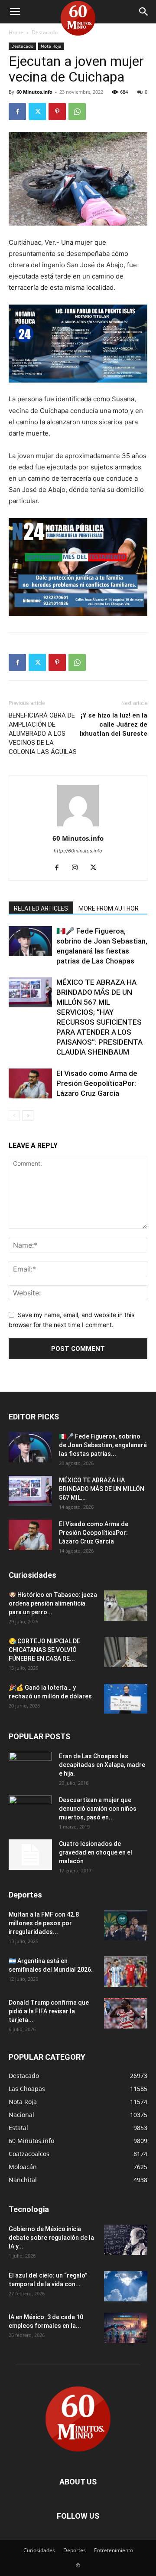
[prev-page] (14, 1116)
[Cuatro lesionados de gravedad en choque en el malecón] (30, 1855)
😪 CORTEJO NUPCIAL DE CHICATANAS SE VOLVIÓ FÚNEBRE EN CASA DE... (44, 1650)
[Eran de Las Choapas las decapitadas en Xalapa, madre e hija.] (30, 1767)
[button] (15, 12)
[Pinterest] (57, 111)
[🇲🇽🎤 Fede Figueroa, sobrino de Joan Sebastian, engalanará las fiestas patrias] (30, 941)
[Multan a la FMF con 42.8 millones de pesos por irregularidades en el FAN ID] (126, 1925)
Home (16, 32)
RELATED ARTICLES (41, 908)
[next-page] (28, 1116)
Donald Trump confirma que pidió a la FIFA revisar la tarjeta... (49, 2011)
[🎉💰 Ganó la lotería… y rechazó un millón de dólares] (126, 1698)
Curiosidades (39, 2550)
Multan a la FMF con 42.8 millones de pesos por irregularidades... (44, 1923)
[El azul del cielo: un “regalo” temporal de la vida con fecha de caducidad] (126, 2286)
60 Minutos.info (34, 92)
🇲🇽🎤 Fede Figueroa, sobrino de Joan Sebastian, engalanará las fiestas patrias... (103, 1445)
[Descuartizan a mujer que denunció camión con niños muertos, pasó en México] (30, 1811)
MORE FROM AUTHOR (109, 908)
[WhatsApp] (77, 111)
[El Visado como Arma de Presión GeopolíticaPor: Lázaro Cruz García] (30, 1083)
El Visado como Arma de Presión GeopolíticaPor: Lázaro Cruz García (97, 1083)
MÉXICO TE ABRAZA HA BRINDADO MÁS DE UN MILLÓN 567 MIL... (102, 1489)
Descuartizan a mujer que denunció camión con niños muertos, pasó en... (98, 1809)
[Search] (144, 12)
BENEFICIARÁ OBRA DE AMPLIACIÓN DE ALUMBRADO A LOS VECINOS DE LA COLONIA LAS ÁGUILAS (43, 734)
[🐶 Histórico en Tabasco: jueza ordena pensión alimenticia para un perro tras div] (126, 1606)
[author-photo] (78, 826)
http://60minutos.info (78, 851)
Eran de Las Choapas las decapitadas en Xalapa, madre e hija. (102, 1765)
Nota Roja (51, 46)
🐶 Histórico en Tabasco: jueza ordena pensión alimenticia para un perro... (53, 1603)
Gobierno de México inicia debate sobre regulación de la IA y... (51, 2238)
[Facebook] (17, 111)
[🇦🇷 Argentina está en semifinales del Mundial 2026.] (126, 1972)
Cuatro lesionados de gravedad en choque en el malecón (96, 1852)
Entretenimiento (114, 2550)
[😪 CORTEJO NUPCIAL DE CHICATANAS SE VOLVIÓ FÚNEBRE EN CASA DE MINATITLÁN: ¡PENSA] (126, 1652)
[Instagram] (78, 868)
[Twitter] (37, 111)
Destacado (45, 32)
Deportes (75, 2550)
